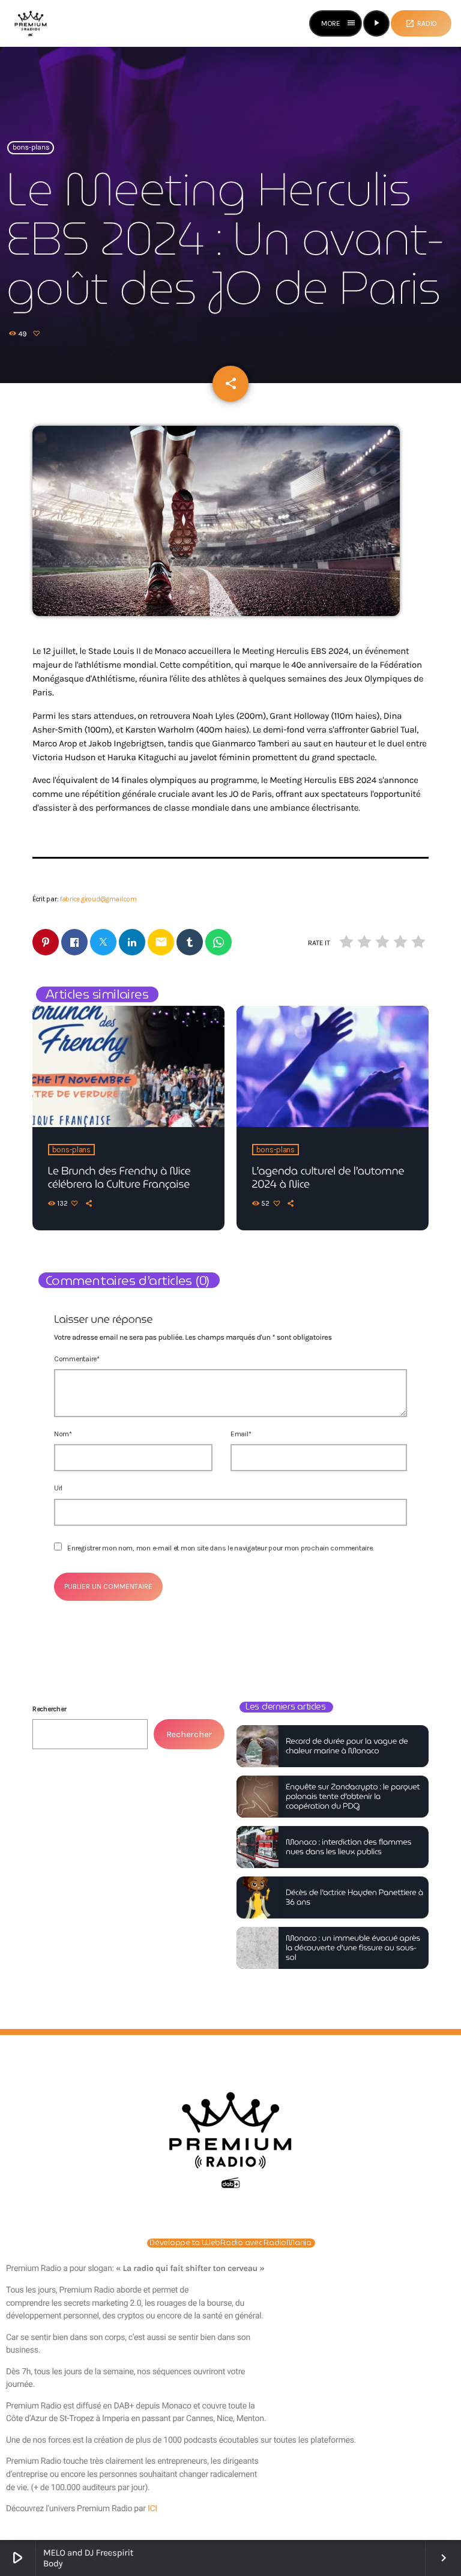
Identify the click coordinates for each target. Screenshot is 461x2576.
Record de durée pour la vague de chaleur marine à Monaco (347, 1746)
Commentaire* (77, 1359)
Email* (241, 1434)
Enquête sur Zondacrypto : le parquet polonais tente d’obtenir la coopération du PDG (353, 1796)
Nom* (63, 1434)
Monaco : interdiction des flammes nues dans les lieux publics (348, 1847)
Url (58, 1488)
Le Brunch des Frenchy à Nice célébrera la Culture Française (119, 1178)
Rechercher (49, 1709)
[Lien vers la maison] (31, 23)
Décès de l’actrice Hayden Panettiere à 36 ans (354, 1897)
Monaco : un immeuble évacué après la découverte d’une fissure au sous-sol (353, 1948)
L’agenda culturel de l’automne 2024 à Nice (328, 1178)
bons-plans (31, 148)
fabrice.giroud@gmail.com (98, 899)
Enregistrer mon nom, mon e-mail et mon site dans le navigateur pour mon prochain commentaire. (220, 1548)
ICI (152, 2509)
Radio (421, 23)
